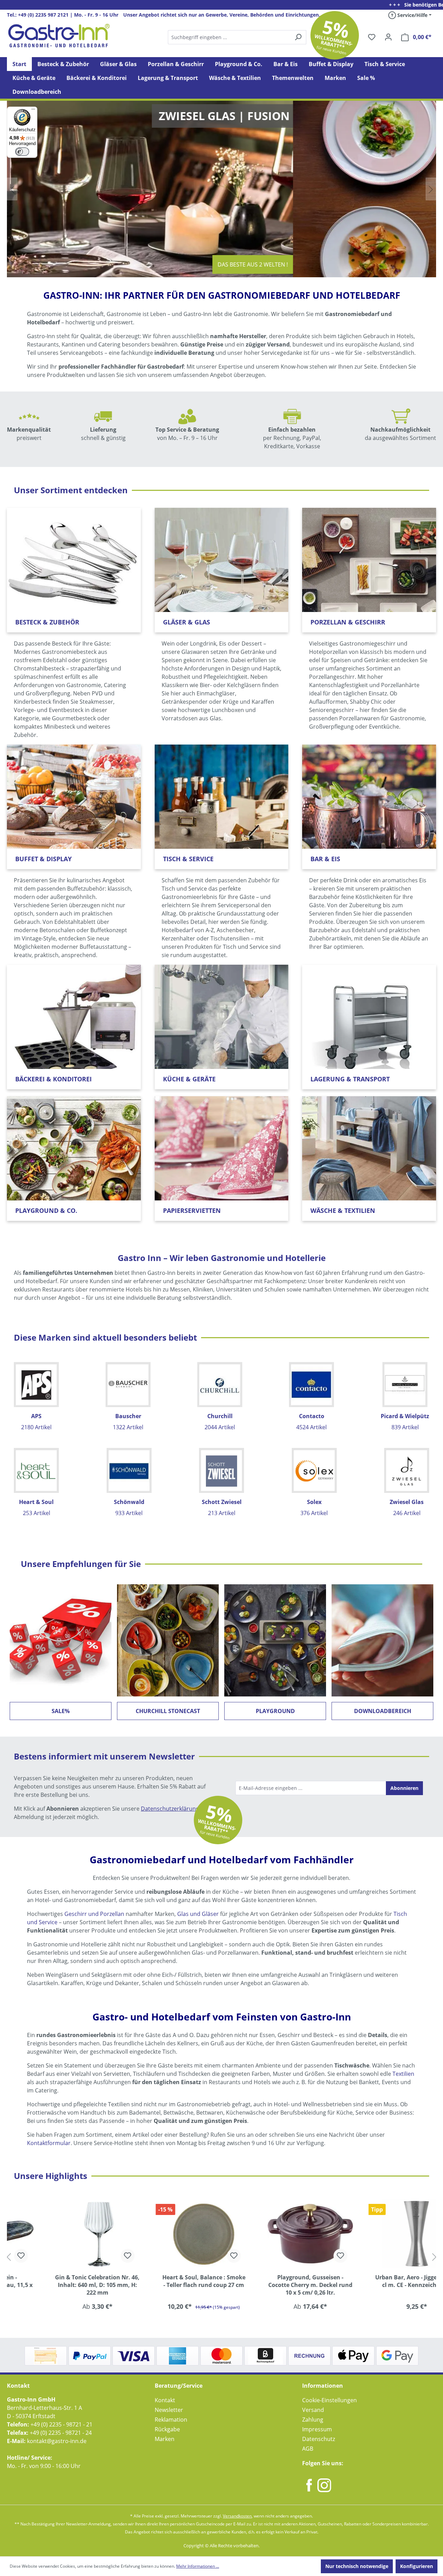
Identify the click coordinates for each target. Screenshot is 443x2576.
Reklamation (171, 2420)
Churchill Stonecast (168, 1711)
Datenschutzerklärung (170, 1809)
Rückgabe (167, 2429)
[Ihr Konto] (388, 37)
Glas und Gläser (198, 1914)
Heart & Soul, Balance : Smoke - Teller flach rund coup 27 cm (168, 2281)
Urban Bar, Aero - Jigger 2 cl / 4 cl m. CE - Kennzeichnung (381, 2281)
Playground (275, 1711)
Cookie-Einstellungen (329, 2400)
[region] (221, 2257)
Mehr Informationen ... (198, 2566)
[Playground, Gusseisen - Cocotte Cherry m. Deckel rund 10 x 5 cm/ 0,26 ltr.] (275, 2234)
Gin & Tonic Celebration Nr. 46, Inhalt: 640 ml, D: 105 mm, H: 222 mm (62, 2285)
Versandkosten (237, 2516)
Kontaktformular (49, 2143)
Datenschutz (319, 2439)
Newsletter (169, 2410)
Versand (313, 2410)
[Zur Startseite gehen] (59, 36)
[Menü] (33, 111)
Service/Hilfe (412, 15)
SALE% (61, 1711)
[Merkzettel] (372, 37)
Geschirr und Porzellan (94, 1914)
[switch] (22, 152)
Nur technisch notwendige (357, 2566)
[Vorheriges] (9, 2257)
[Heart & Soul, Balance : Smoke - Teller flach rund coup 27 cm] (169, 2234)
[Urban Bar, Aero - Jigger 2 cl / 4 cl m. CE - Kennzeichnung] (381, 2234)
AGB (308, 2449)
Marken (165, 2439)
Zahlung (313, 2420)
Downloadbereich (383, 1711)
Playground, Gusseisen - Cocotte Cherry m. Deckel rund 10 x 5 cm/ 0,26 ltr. (275, 2285)
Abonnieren (404, 1788)
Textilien (403, 2074)
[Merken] (92, 2256)
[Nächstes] (434, 2257)
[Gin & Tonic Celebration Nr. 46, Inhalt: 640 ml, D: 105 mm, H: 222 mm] (62, 2234)
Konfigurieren (417, 2566)
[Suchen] (237, 37)
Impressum (317, 2429)
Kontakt (165, 2400)
